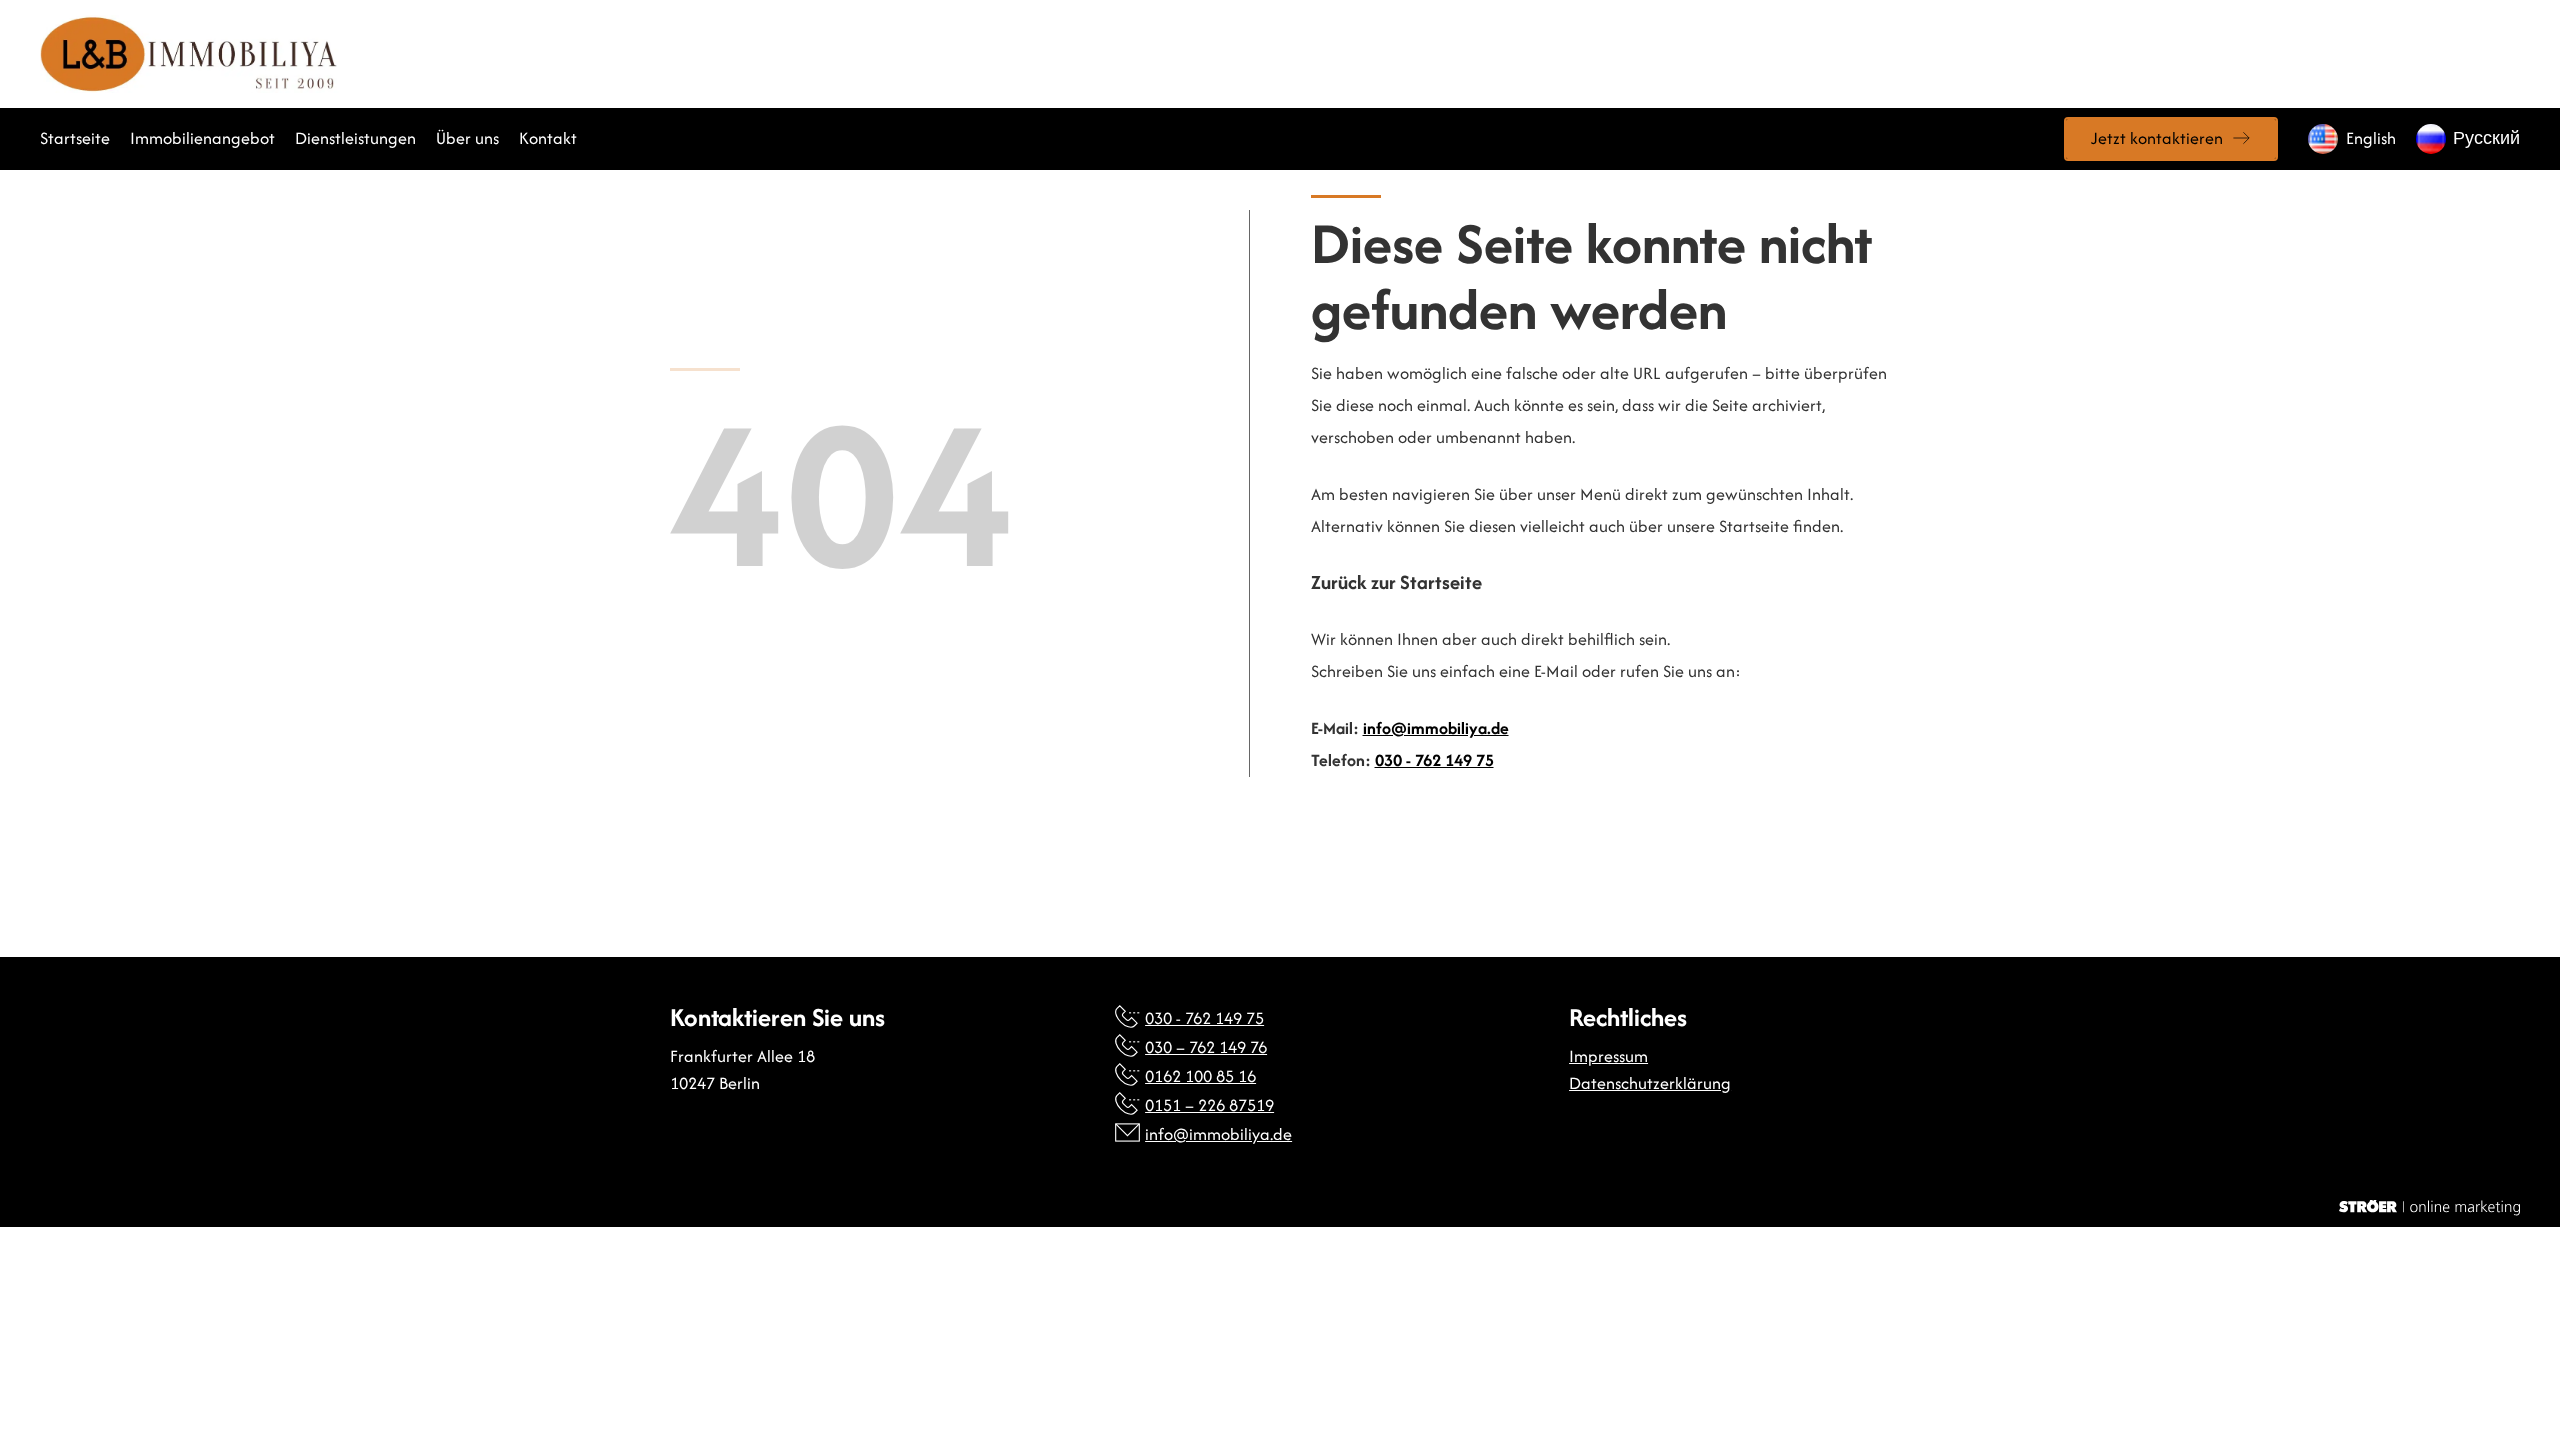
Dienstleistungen (355, 138)
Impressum (1608, 1056)
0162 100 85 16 (1200, 1076)
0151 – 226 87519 (1209, 1105)
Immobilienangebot (202, 138)
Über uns (467, 138)
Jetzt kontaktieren (2157, 138)
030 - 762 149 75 (1434, 760)
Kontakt (548, 138)
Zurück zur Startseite (1396, 582)
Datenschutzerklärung (1650, 1083)
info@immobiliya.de (1436, 728)
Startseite (75, 138)
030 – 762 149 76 (1206, 1047)
